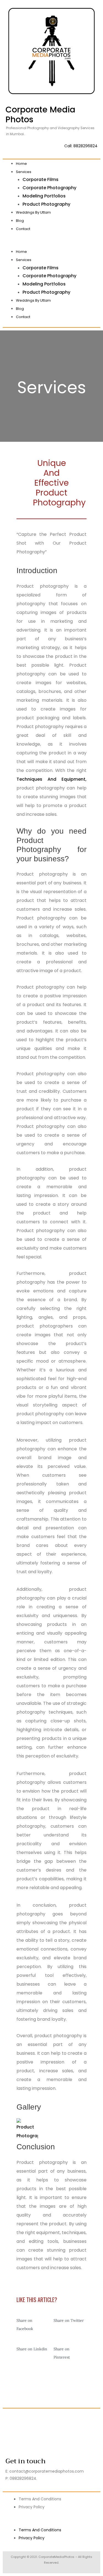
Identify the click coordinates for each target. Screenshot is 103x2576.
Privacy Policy (32, 2507)
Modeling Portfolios (44, 196)
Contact (23, 229)
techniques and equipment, (51, 779)
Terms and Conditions (40, 2499)
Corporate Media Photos (40, 114)
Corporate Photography (49, 188)
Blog (20, 221)
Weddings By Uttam (33, 212)
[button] (51, 243)
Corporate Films (41, 179)
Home (21, 164)
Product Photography (46, 204)
